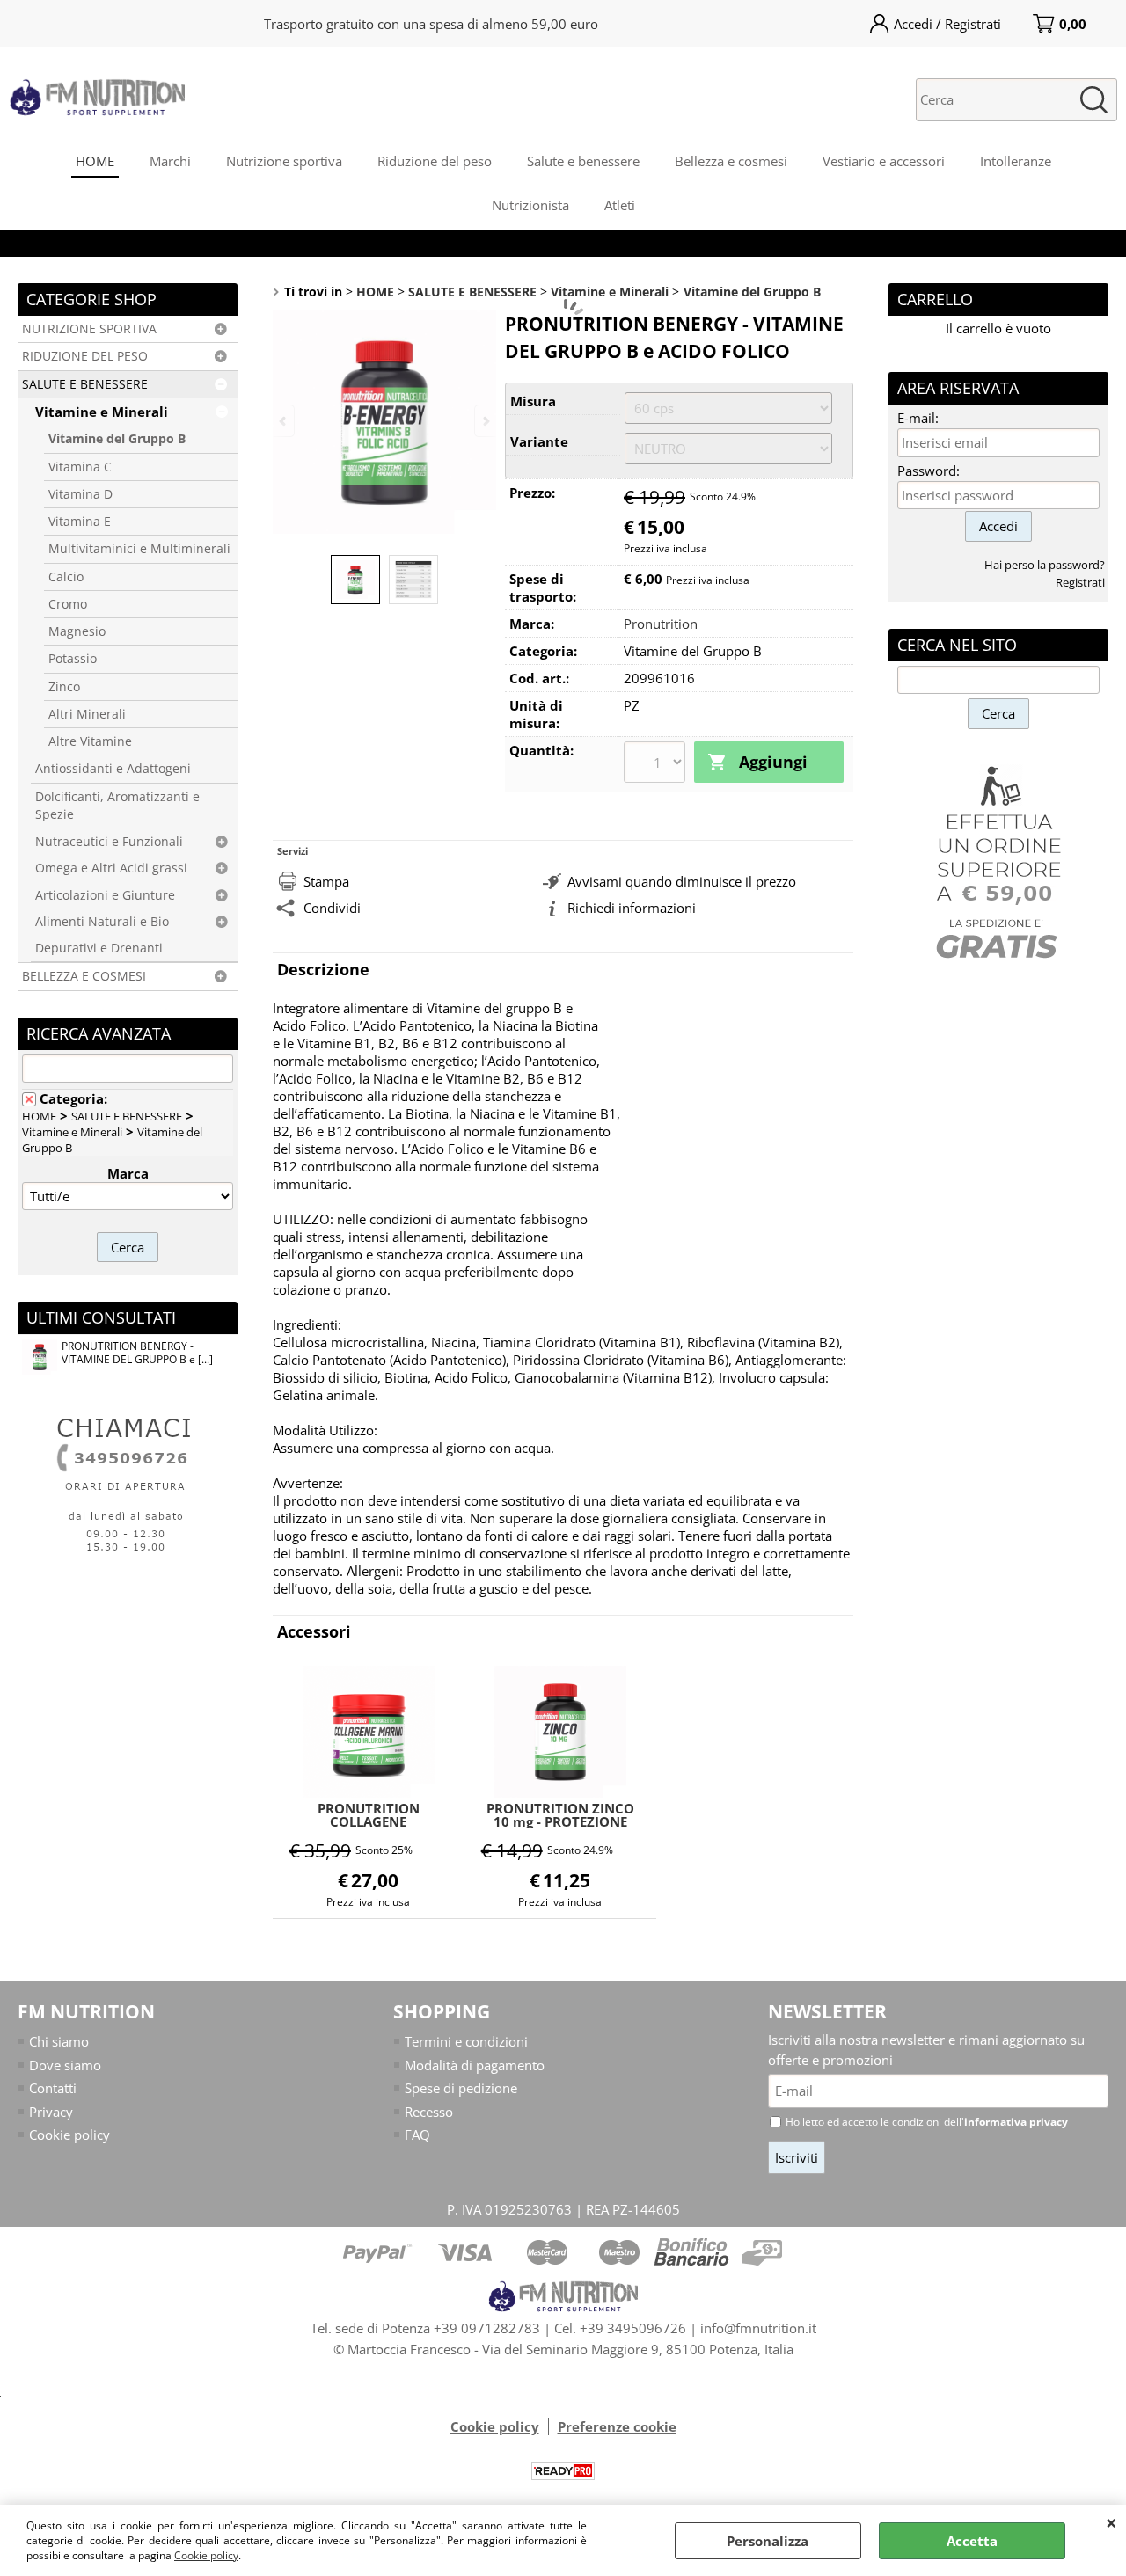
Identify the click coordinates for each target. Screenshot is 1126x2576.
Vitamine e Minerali (102, 412)
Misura (533, 401)
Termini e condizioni (466, 2041)
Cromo (68, 604)
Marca (128, 1173)
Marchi (170, 161)
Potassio (73, 659)
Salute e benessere (583, 161)
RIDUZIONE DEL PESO (85, 356)
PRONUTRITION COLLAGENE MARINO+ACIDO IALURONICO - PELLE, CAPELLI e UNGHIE (368, 1815)
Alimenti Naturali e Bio (102, 922)
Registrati (1080, 582)
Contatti (53, 2088)
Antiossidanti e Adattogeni (113, 769)
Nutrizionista (530, 205)
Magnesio (77, 631)
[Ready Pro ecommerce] (563, 2471)
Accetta (972, 2541)
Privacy (51, 2112)
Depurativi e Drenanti (99, 948)
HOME (95, 161)
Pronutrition (661, 624)
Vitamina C (80, 467)
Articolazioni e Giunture (105, 895)
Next (485, 421)
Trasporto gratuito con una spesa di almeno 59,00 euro (431, 24)
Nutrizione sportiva (284, 161)
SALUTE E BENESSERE (85, 384)
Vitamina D (80, 494)
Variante (539, 441)
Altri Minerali (87, 714)
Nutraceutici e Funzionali (109, 842)
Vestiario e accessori (884, 161)
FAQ (417, 2135)
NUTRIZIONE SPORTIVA (89, 329)
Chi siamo (59, 2041)
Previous (284, 421)
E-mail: (918, 418)
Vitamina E (80, 522)
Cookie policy (206, 2555)
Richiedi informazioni (632, 908)
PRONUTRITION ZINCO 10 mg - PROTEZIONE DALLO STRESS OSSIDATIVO (560, 1815)
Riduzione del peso (435, 161)
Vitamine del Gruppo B (117, 439)
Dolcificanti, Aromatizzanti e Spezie (117, 806)
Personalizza (768, 2541)
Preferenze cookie (617, 2426)
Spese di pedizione (461, 2088)
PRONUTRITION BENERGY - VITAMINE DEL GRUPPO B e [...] (137, 1353)
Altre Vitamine (90, 741)
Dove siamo (65, 2065)
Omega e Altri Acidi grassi (111, 868)
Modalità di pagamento (475, 2065)
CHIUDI (1111, 2522)
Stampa (326, 881)
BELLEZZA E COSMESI (84, 976)
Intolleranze (1016, 161)
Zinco (64, 687)
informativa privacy (1016, 2122)
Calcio (66, 577)
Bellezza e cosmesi (731, 161)
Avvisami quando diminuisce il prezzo (682, 881)
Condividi (332, 908)
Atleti (620, 205)
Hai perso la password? (1045, 565)
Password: (929, 471)
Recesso (429, 2112)
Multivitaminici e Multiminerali (139, 549)
